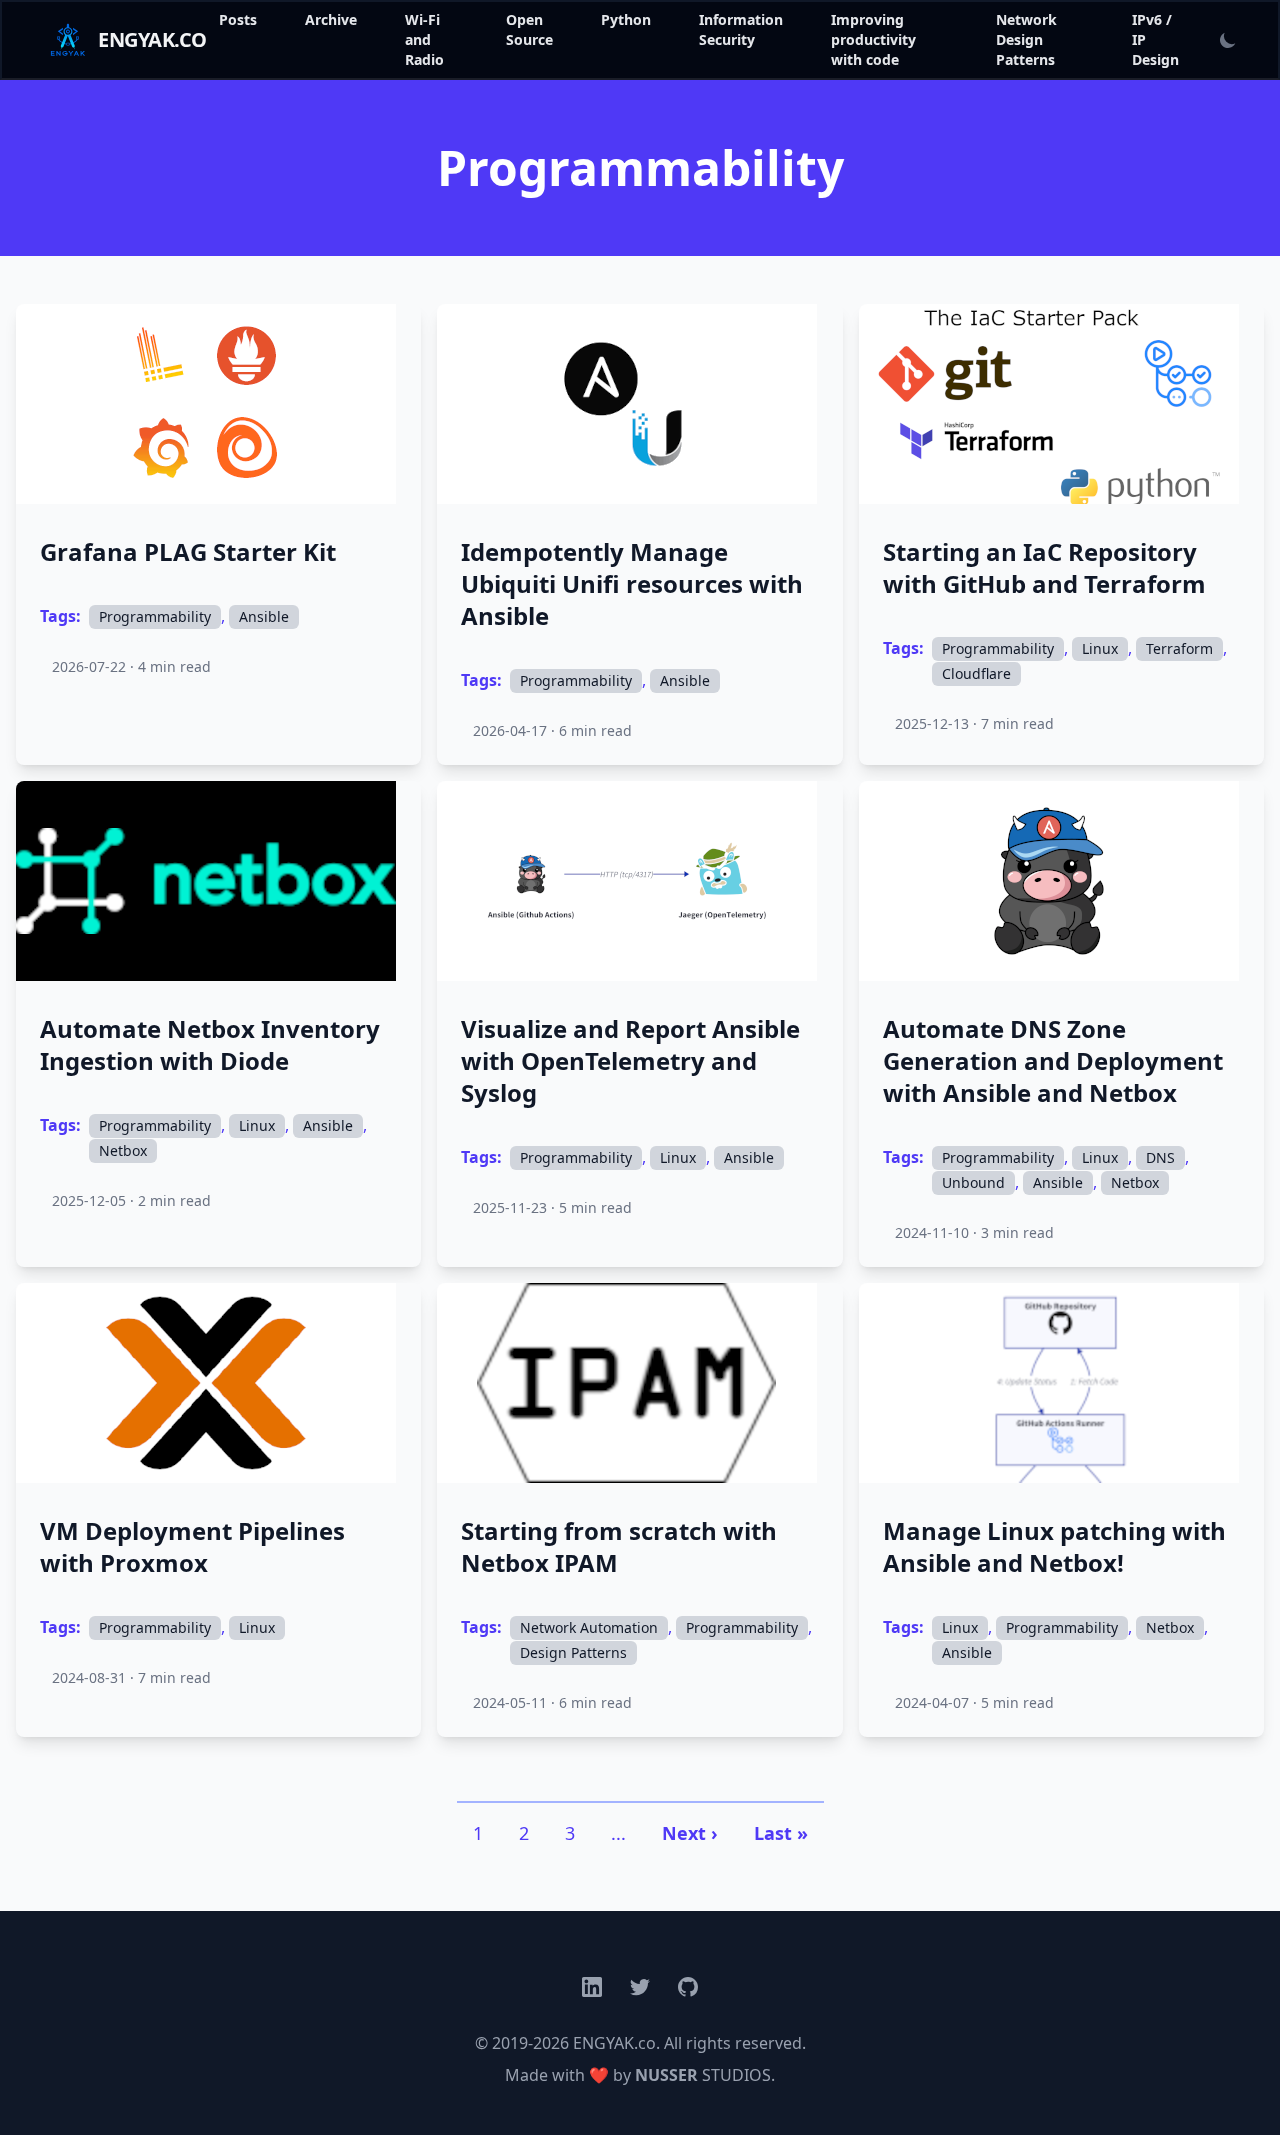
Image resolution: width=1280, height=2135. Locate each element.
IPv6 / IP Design (1155, 39)
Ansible (264, 616)
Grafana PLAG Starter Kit (188, 552)
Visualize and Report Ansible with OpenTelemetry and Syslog (630, 1061)
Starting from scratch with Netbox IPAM (619, 1547)
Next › (690, 1833)
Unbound (973, 1182)
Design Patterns (573, 1652)
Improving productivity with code (873, 39)
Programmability (155, 616)
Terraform (1179, 648)
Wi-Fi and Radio (424, 39)
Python (626, 19)
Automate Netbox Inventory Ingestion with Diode (210, 1045)
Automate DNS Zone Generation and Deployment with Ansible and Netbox (1053, 1061)
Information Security (741, 29)
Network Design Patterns (1026, 39)
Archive (331, 19)
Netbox (123, 1150)
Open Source (529, 29)
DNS (1160, 1157)
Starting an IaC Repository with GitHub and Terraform (1044, 568)
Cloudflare (976, 673)
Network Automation (589, 1627)
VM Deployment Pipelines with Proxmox (192, 1547)
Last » (781, 1833)
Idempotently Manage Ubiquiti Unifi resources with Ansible (632, 584)
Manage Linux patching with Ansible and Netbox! (1054, 1547)
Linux (1100, 648)
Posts (238, 19)
